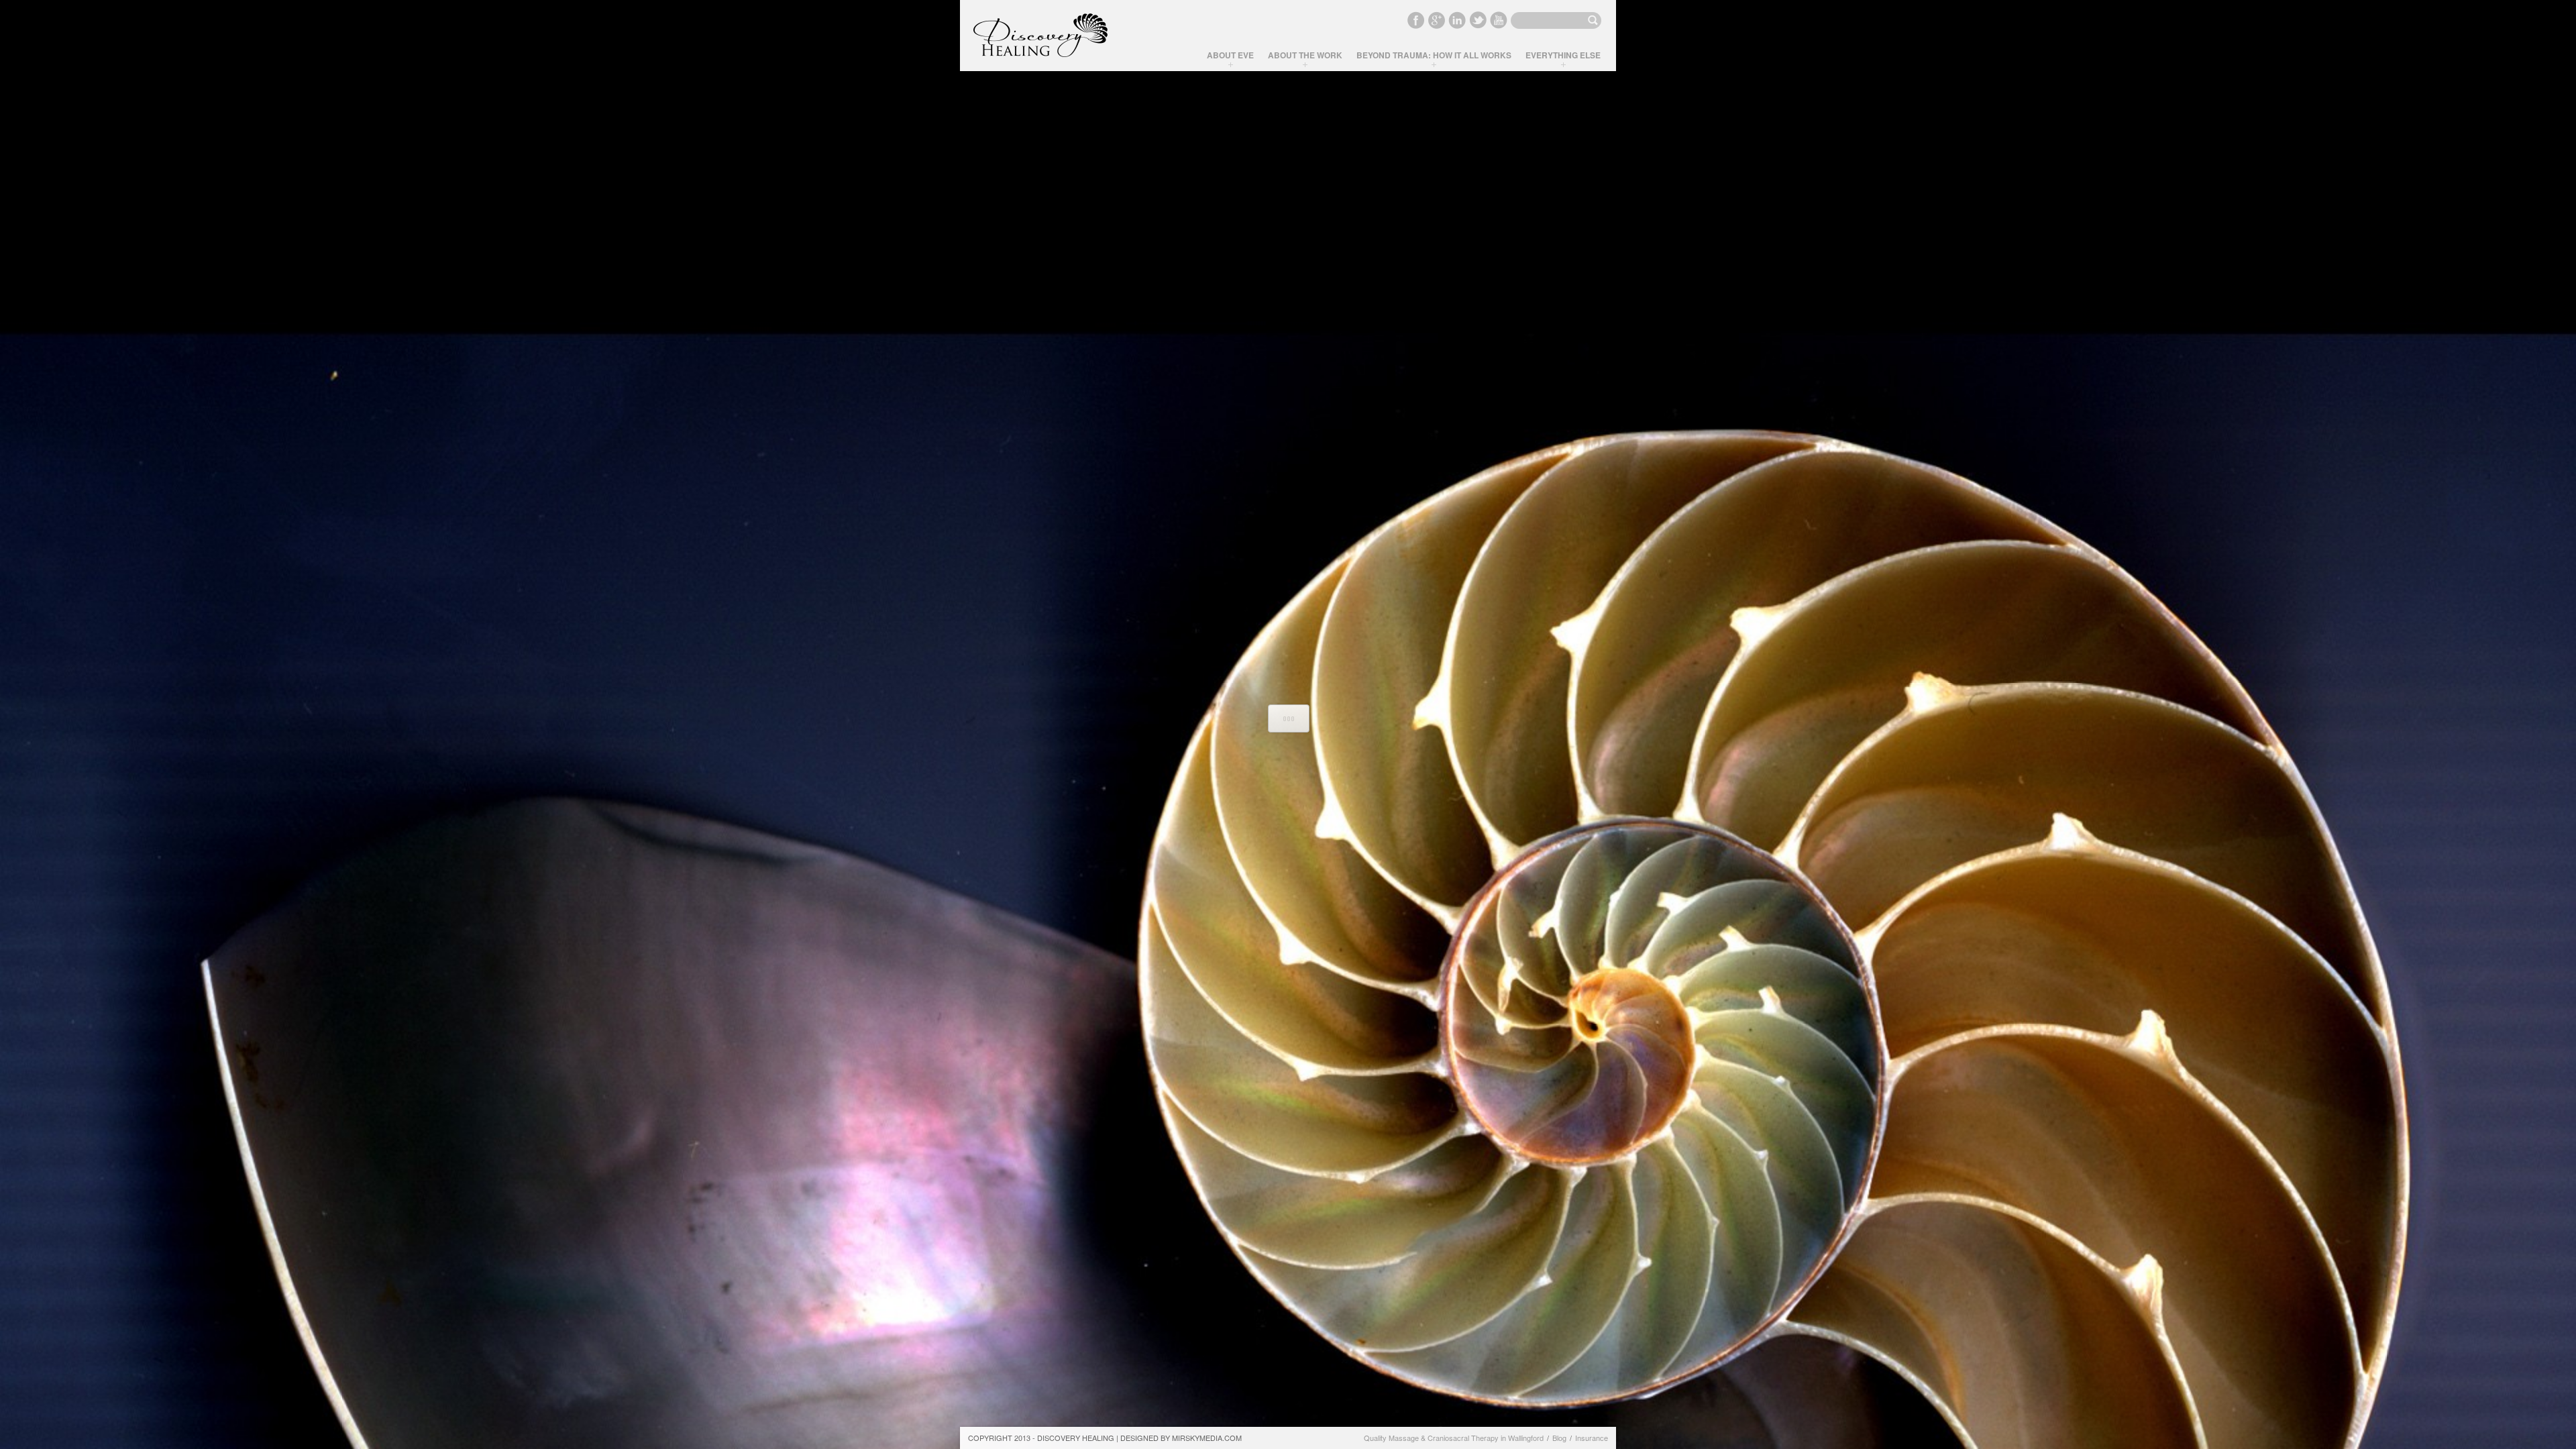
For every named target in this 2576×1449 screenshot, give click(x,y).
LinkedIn (1457, 20)
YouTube (1499, 20)
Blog (1559, 1438)
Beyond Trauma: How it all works (1434, 55)
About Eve (1230, 55)
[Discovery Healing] (1040, 36)
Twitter (1478, 20)
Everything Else (1563, 55)
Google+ (1436, 20)
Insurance (1592, 1438)
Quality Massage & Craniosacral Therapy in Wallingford (1454, 1438)
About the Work (1305, 55)
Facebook (1415, 20)
